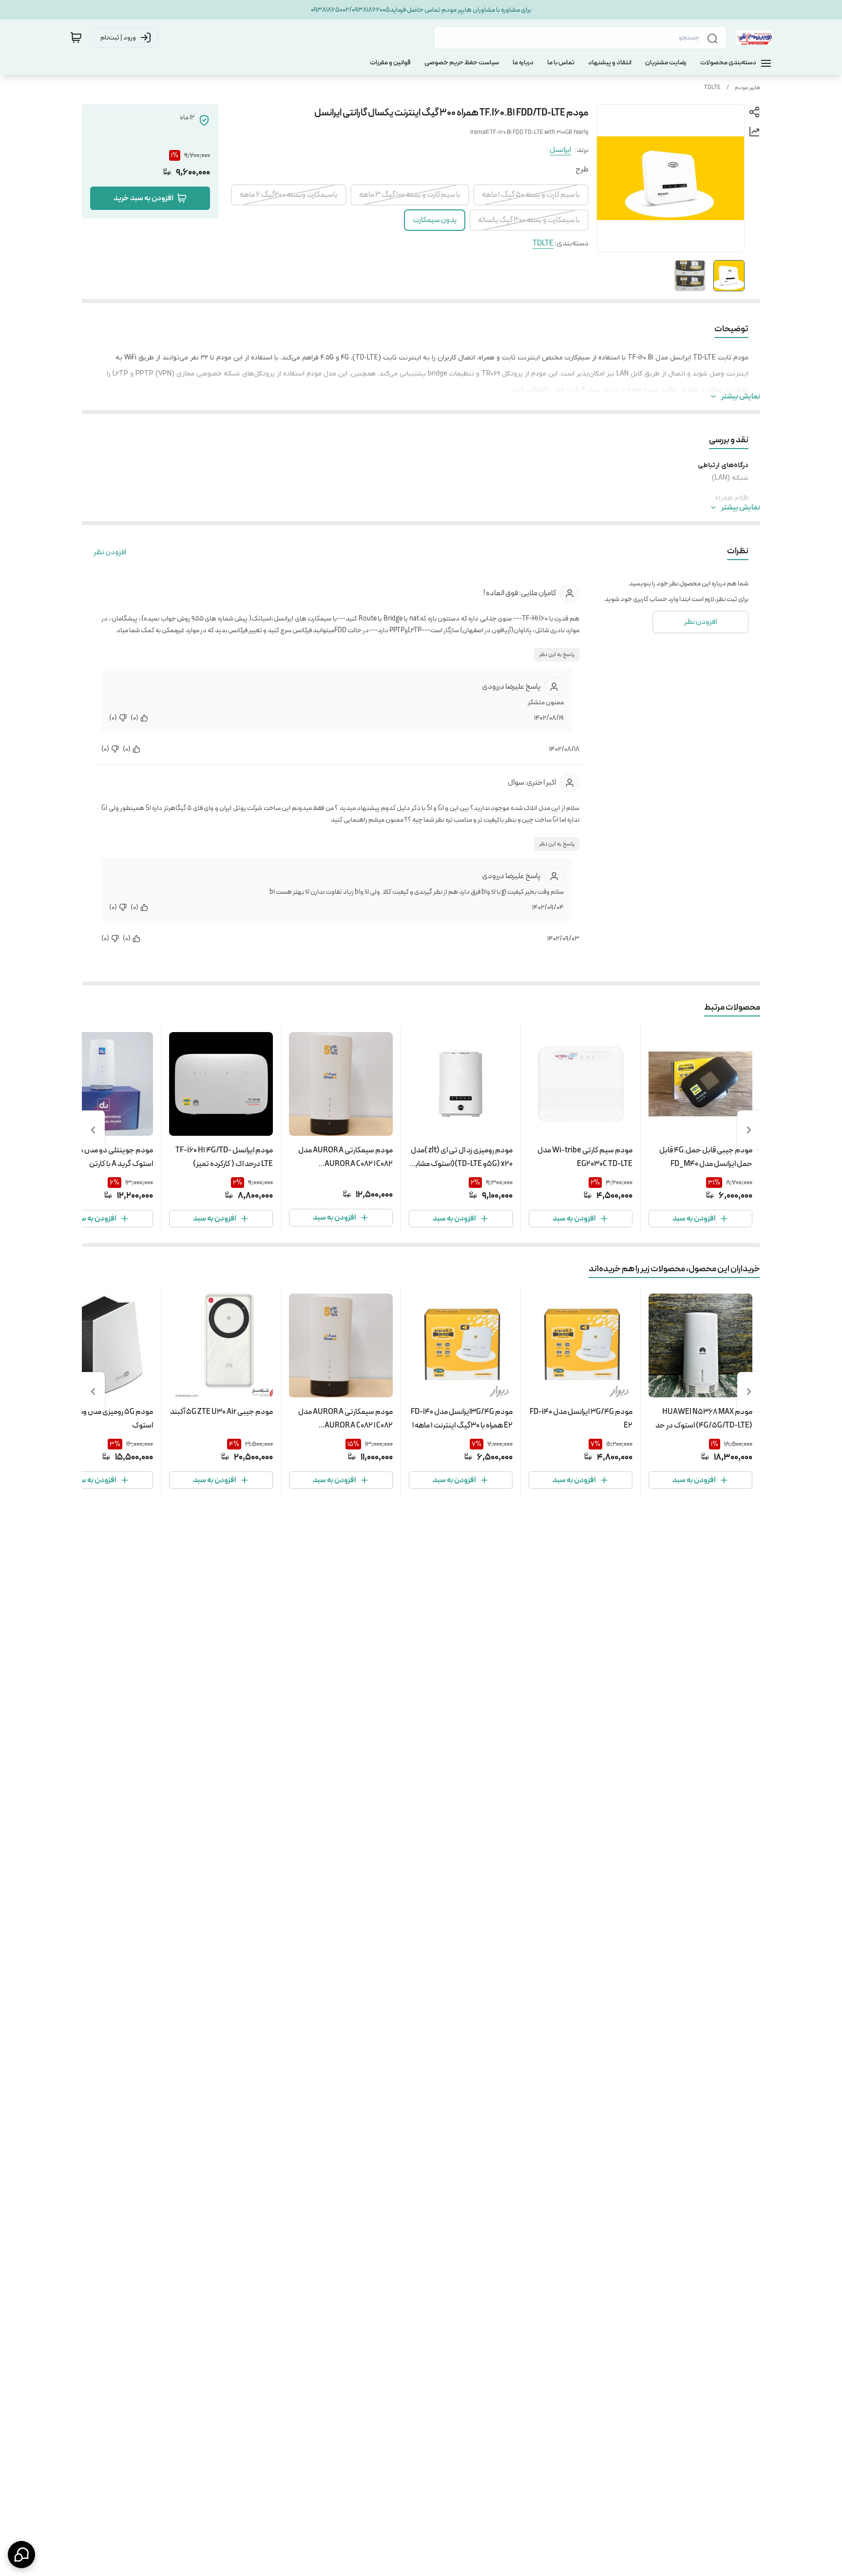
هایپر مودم (747, 88)
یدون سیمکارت (435, 220)
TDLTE (712, 88)
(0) (134, 718)
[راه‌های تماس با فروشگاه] (21, 2555)
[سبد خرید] (76, 38)
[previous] (749, 1130)
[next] (93, 1130)
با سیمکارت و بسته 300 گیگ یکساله (529, 220)
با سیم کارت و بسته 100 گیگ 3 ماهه (410, 195)
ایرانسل (560, 150)
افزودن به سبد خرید (143, 198)
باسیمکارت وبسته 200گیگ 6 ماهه (289, 195)
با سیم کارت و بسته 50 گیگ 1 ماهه (531, 195)
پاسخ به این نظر (557, 655)
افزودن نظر (110, 552)
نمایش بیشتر (741, 396)
